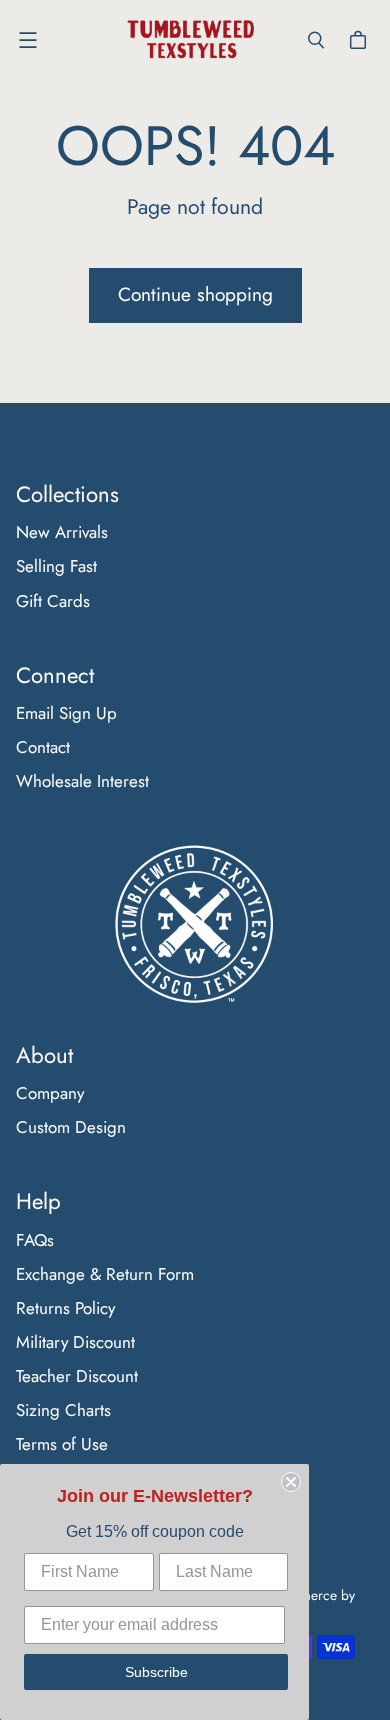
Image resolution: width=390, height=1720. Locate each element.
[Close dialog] (291, 1482)
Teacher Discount (77, 1376)
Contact (43, 747)
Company (50, 1093)
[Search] (316, 40)
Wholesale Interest (82, 781)
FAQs (35, 1240)
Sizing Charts (63, 1410)
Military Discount (75, 1342)
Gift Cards (53, 601)
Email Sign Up (66, 713)
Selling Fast (56, 566)
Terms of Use (62, 1444)
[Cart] (361, 40)
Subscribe (156, 1672)
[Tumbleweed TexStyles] (190, 39)
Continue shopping (195, 294)
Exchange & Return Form (105, 1274)
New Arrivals (62, 532)
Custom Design (71, 1127)
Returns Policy (65, 1308)
